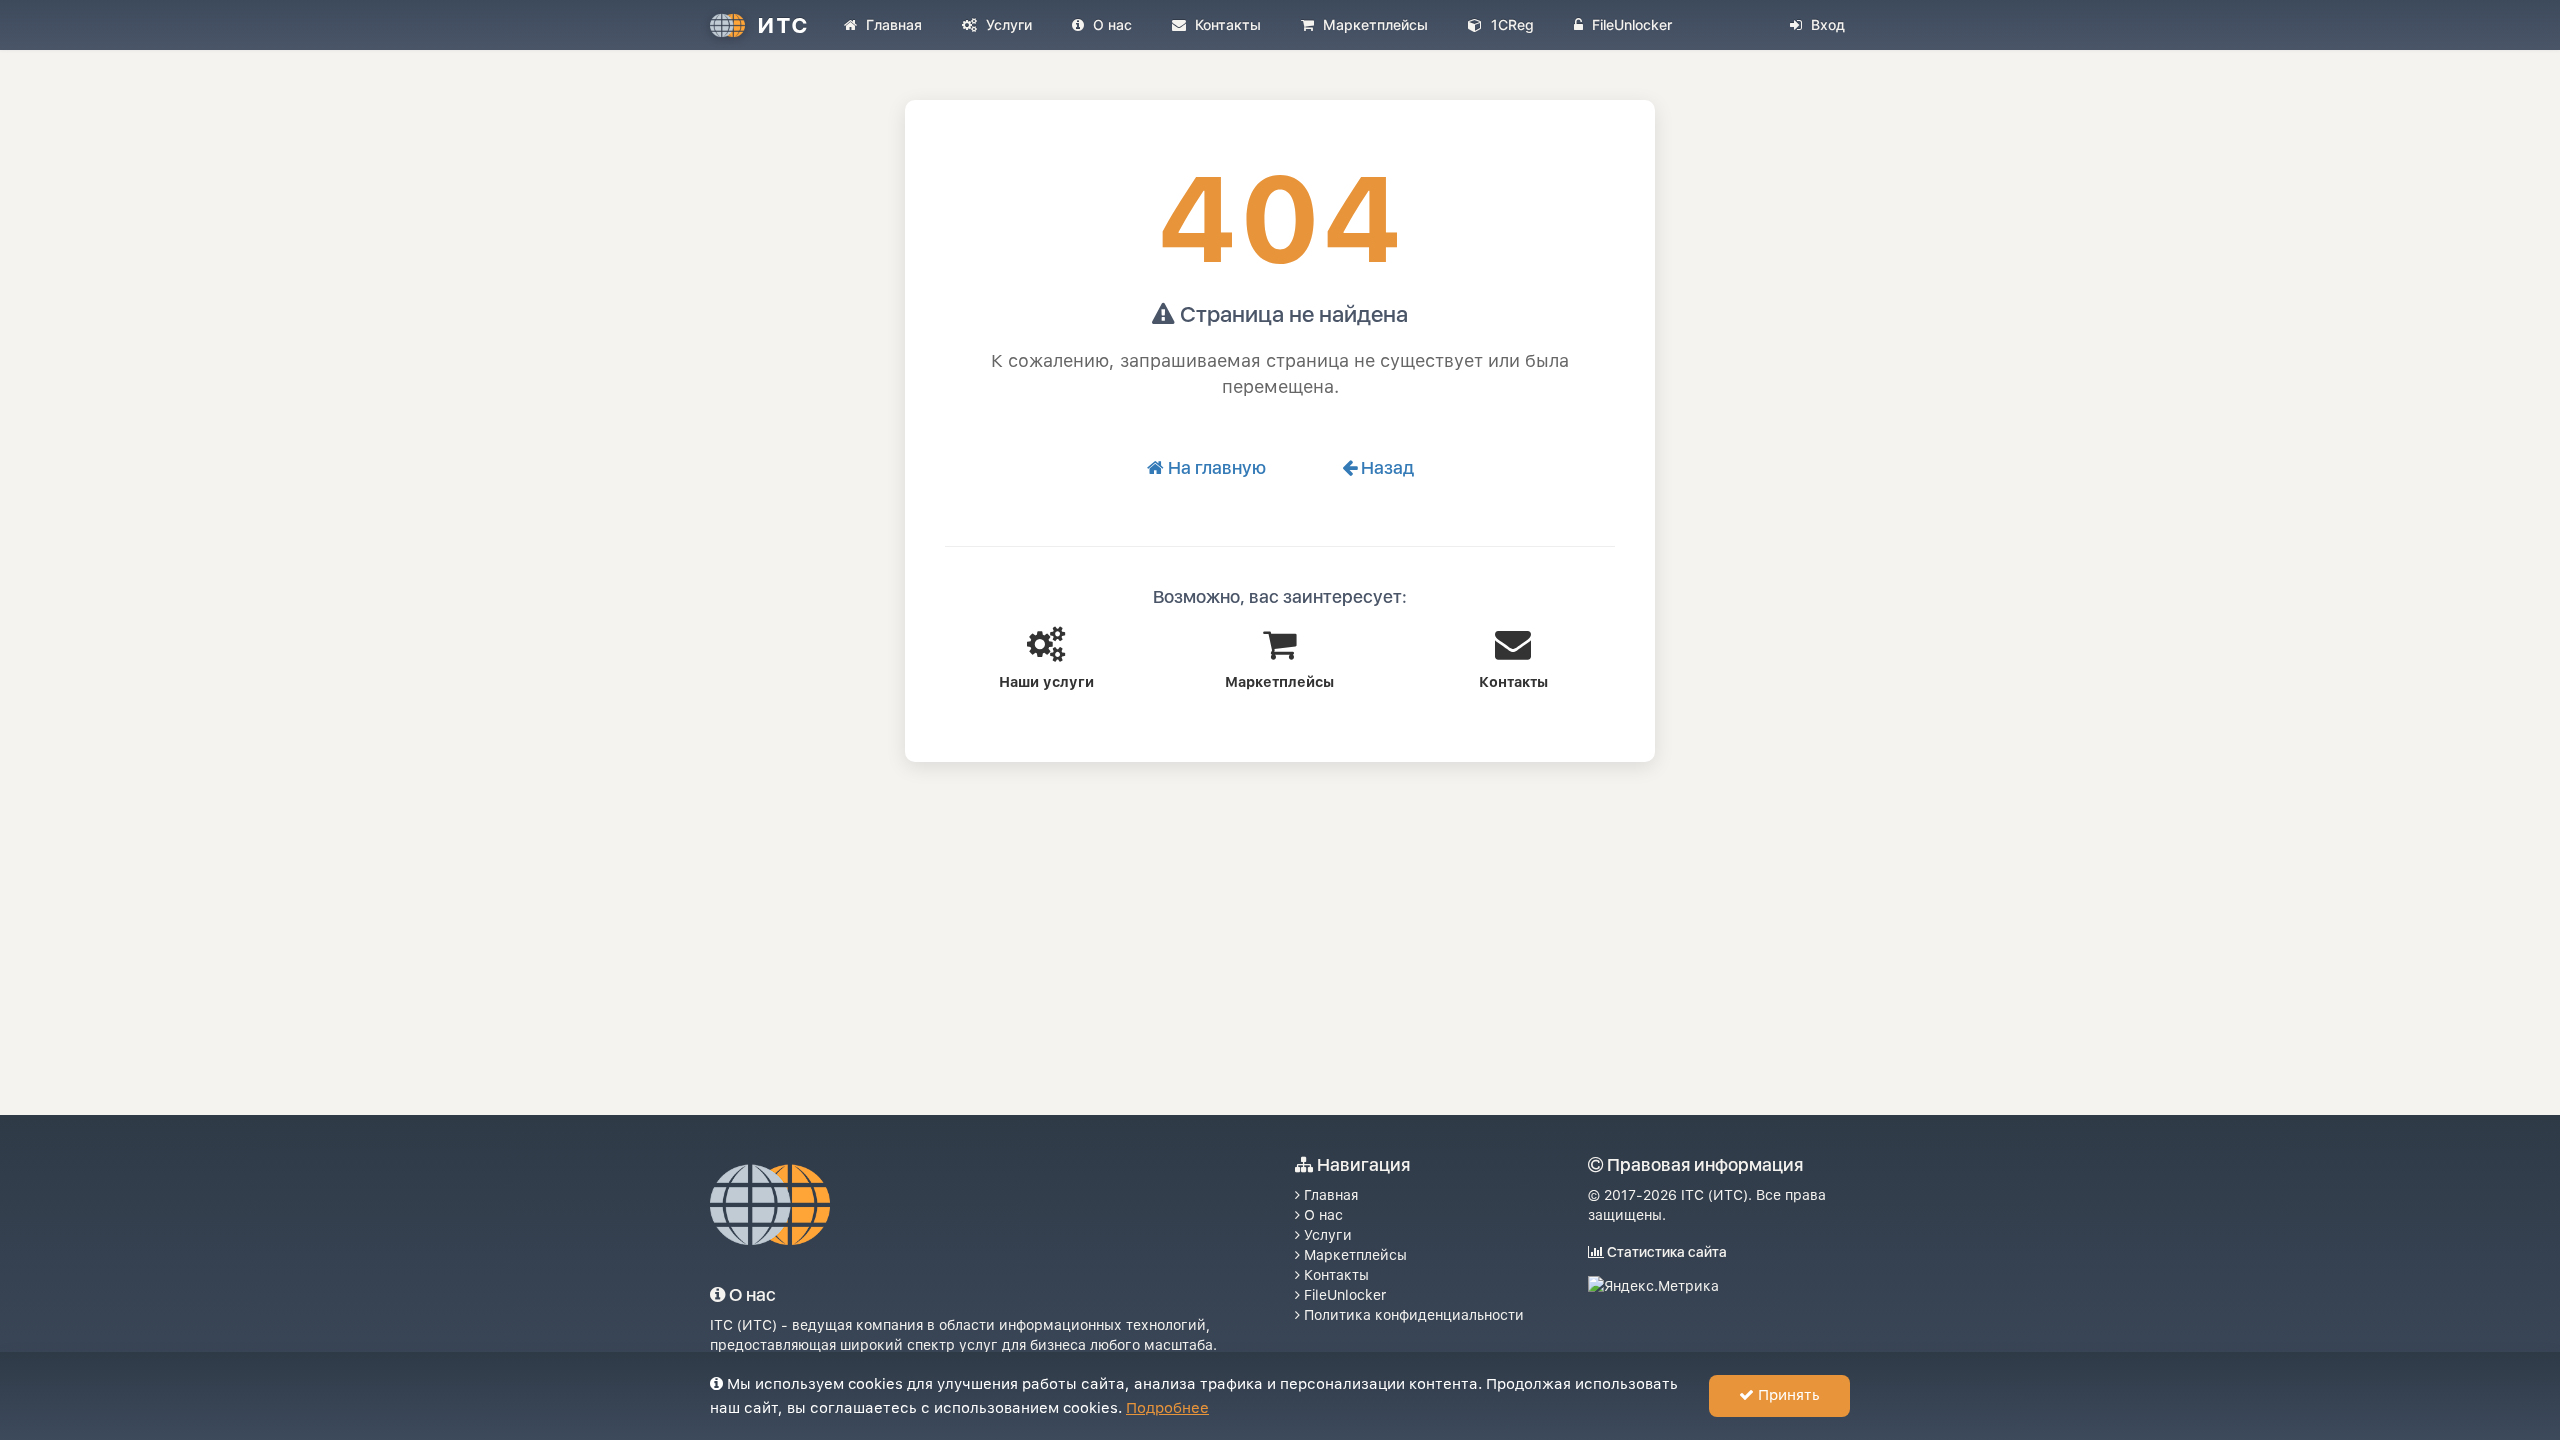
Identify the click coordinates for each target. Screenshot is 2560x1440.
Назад (1385, 467)
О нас (1110, 24)
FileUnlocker (1630, 24)
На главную (1215, 467)
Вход (1826, 24)
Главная (892, 24)
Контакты (1226, 24)
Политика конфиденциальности (1412, 1315)
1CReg (1510, 24)
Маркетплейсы (1373, 24)
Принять (1787, 1395)
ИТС (783, 25)
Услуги (1007, 24)
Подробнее (1167, 1408)
